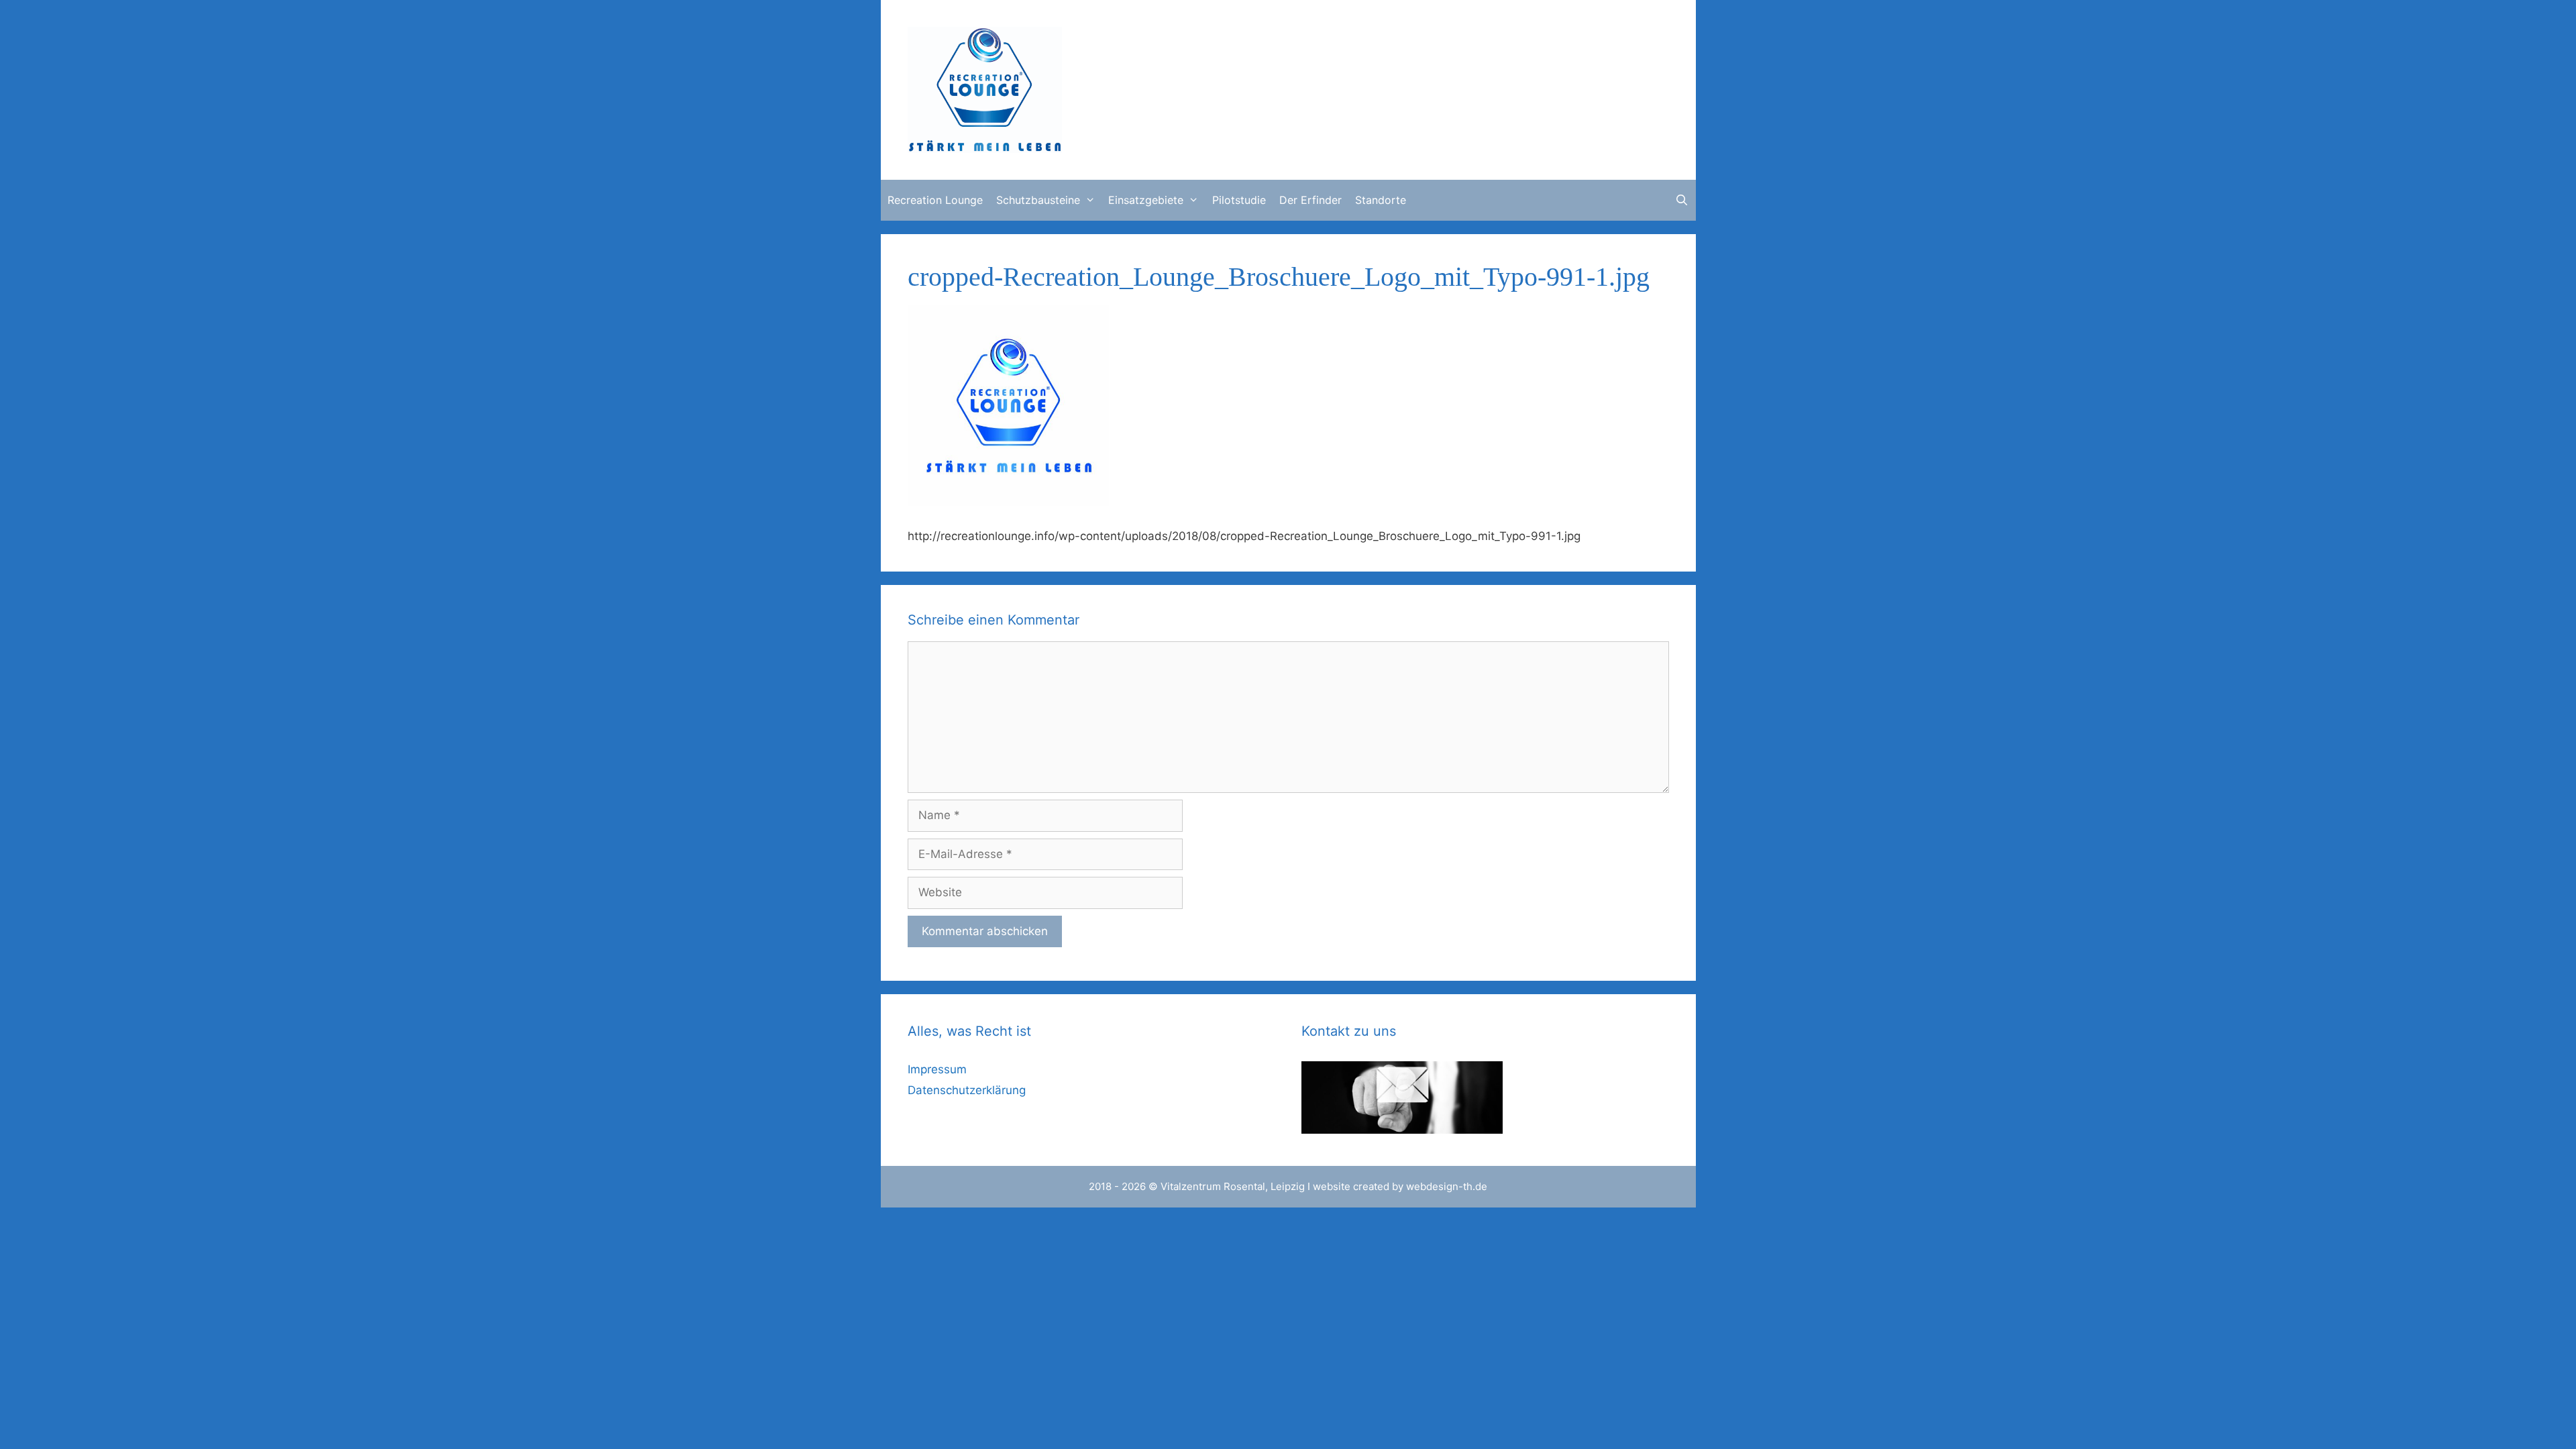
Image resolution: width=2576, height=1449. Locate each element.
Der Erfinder (1310, 200)
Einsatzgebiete (1146, 200)
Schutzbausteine (1038, 200)
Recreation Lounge (935, 200)
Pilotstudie (1239, 200)
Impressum (937, 1069)
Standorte (1381, 200)
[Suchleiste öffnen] (1682, 200)
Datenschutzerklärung (967, 1090)
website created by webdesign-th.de (1400, 1186)
